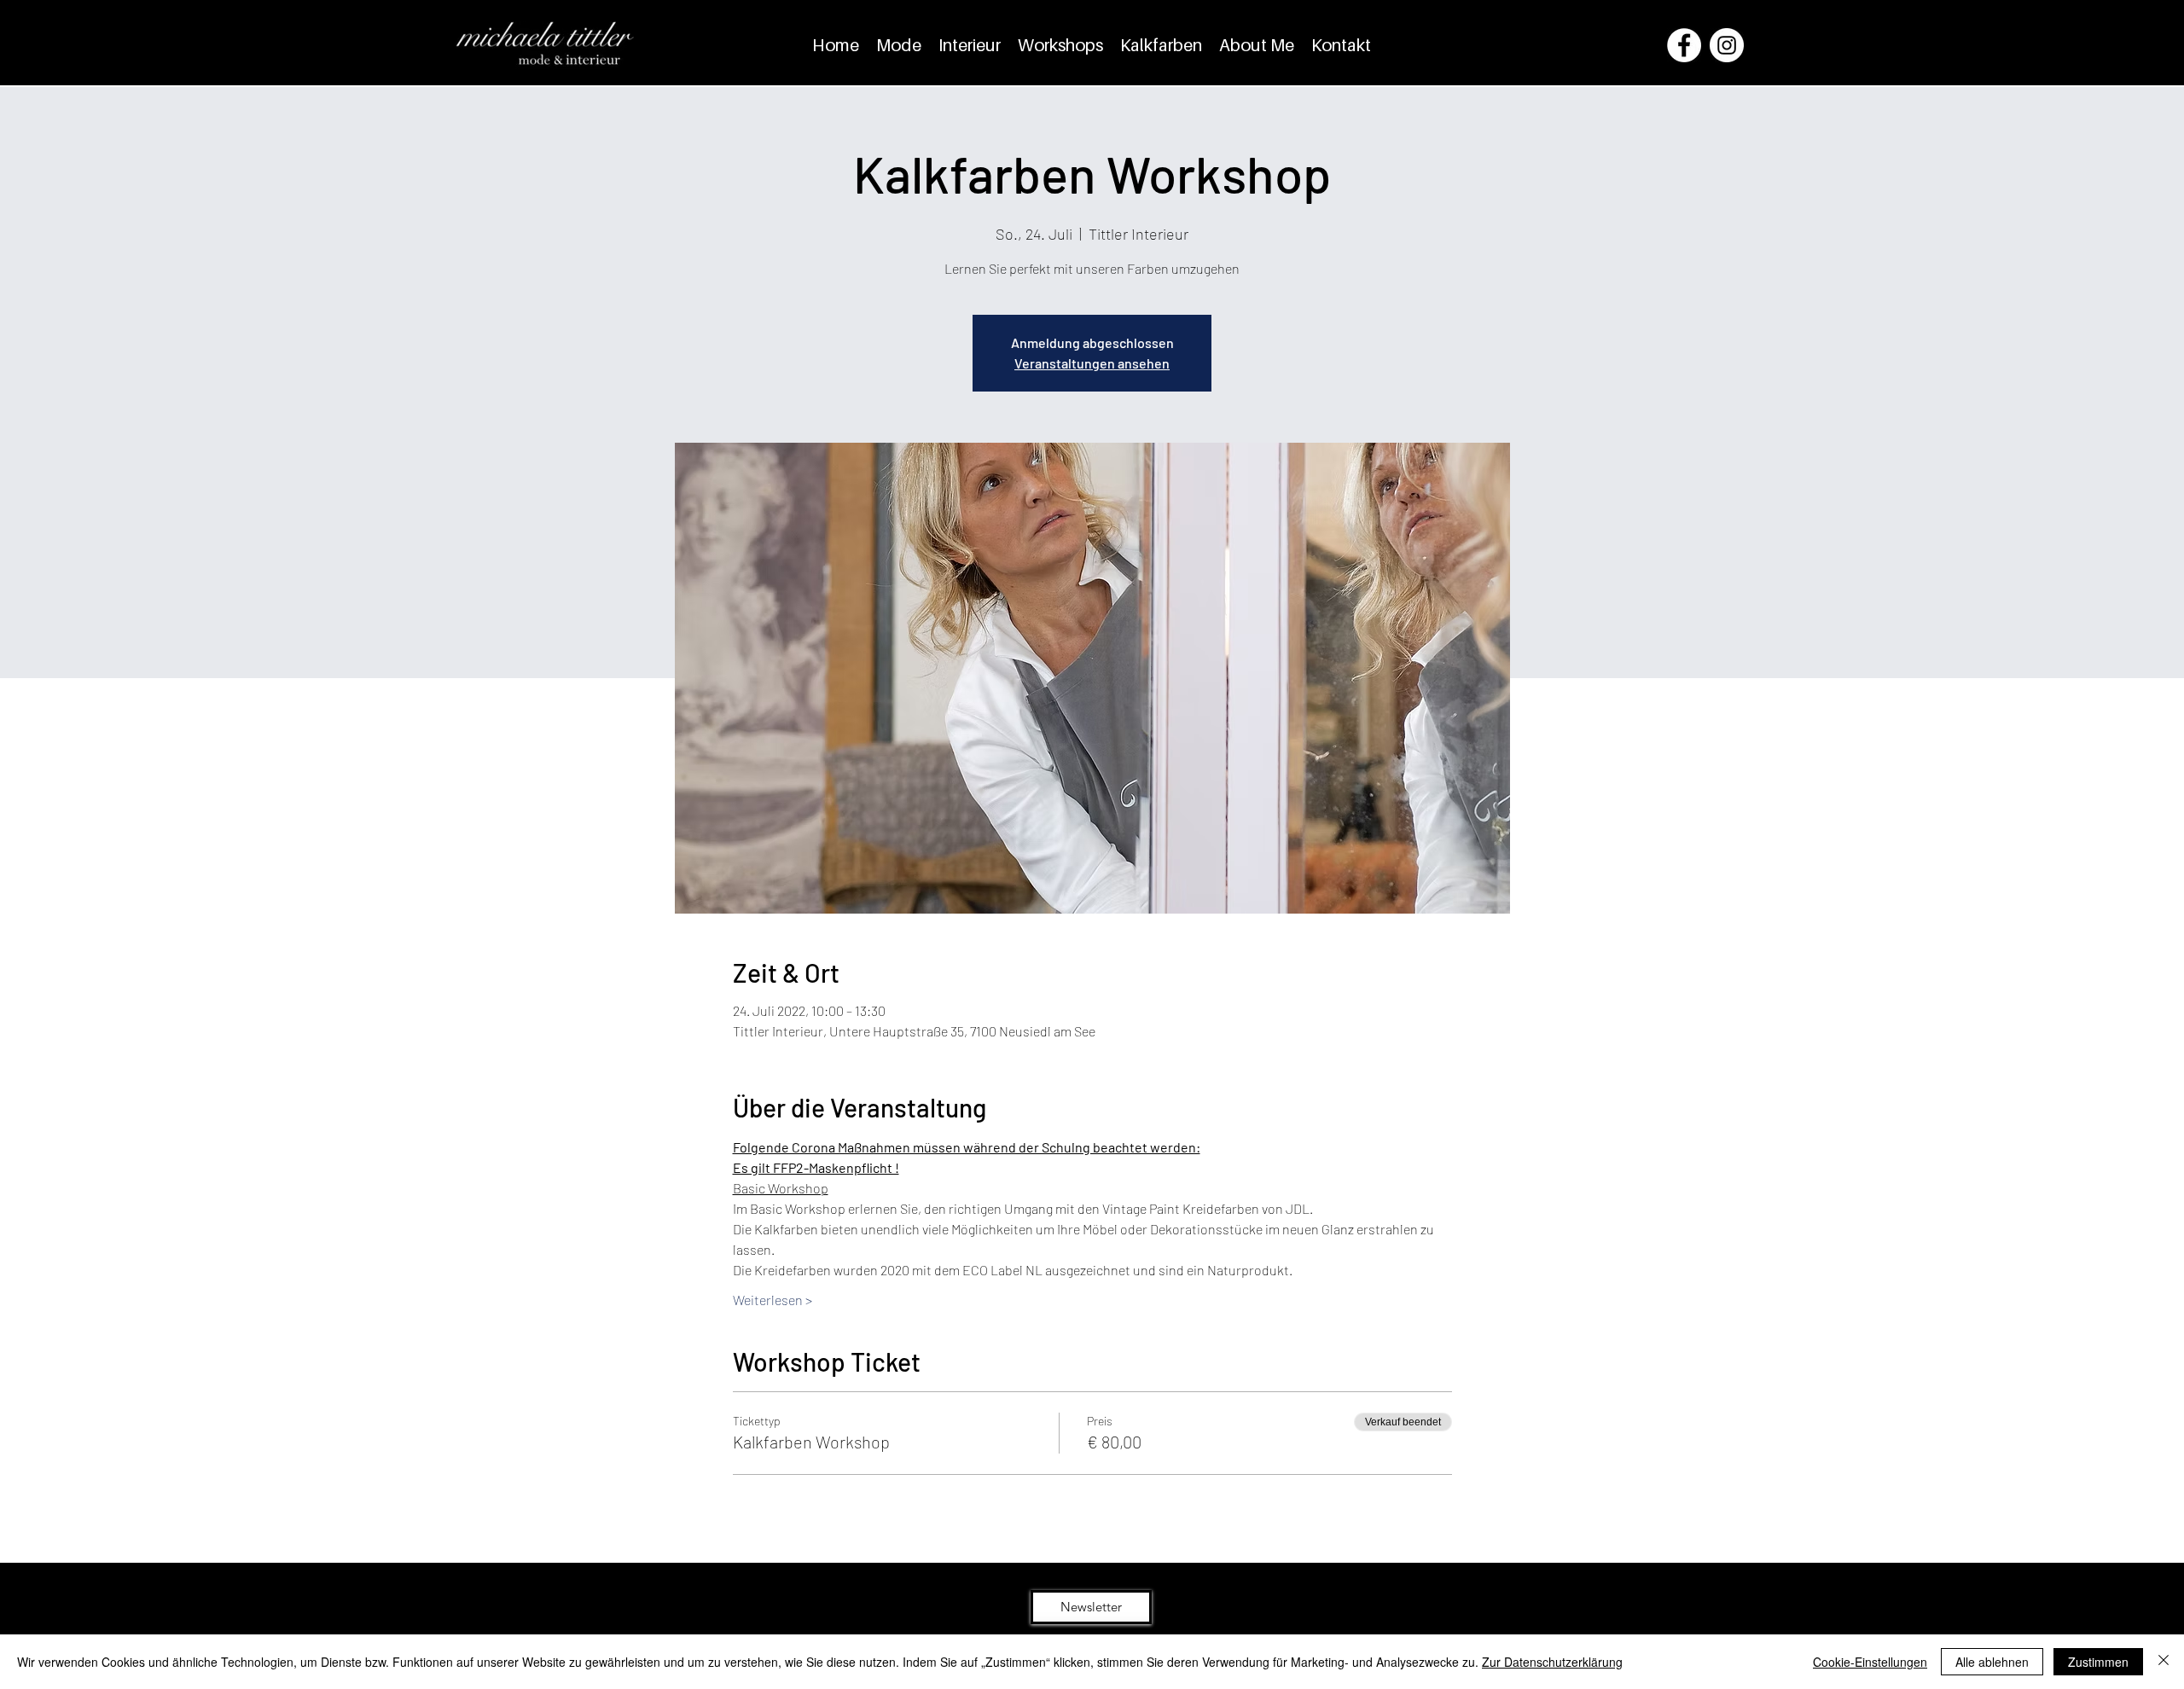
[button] (1091, 1607)
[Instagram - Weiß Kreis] (1727, 45)
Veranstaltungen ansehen (1092, 363)
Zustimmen (2098, 1662)
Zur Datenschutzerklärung (1552, 1662)
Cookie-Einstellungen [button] (1870, 1662)
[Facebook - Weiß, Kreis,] (1684, 45)
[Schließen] (2164, 1662)
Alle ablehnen (1992, 1662)
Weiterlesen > (773, 1300)
